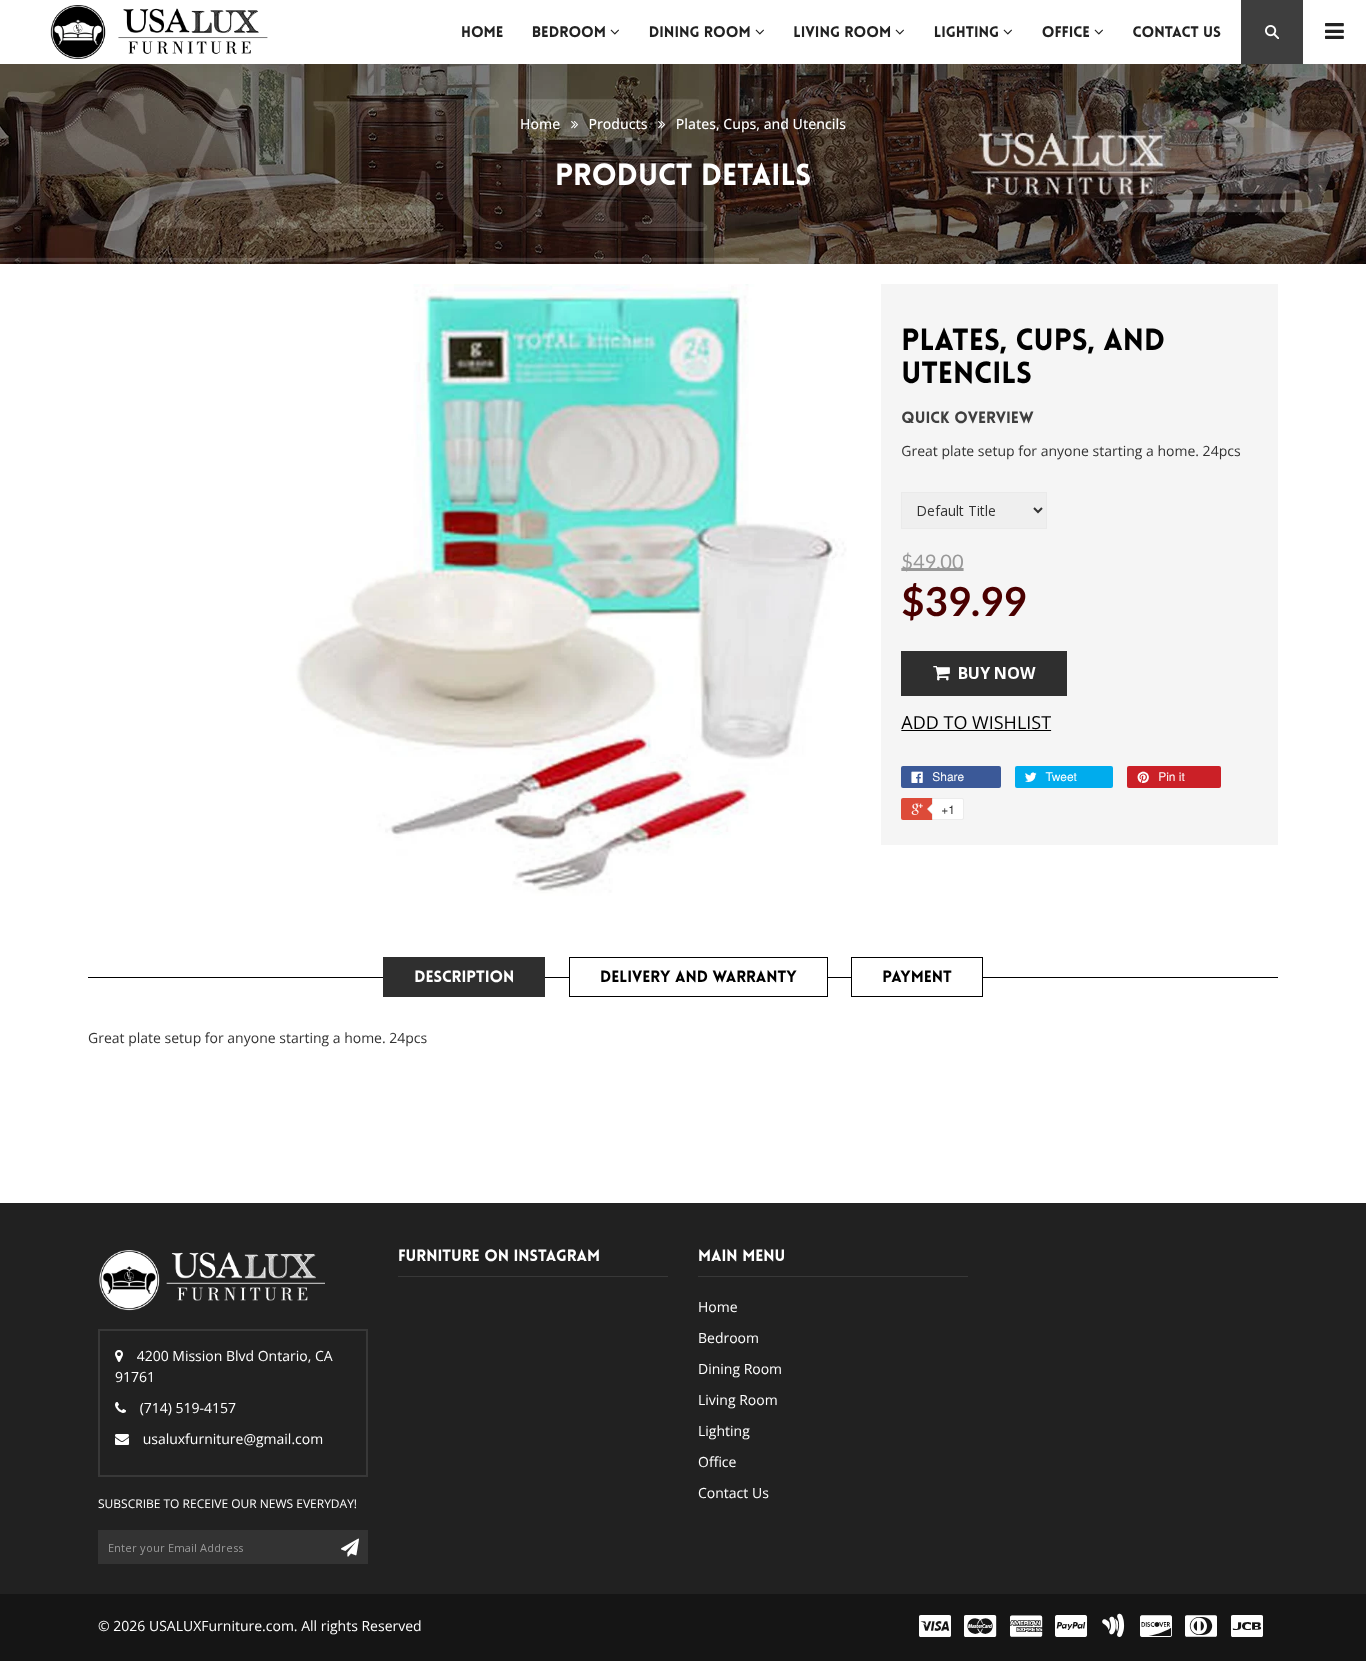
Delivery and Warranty (698, 977)
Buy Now (996, 673)
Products (617, 124)
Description (464, 977)
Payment (916, 977)
